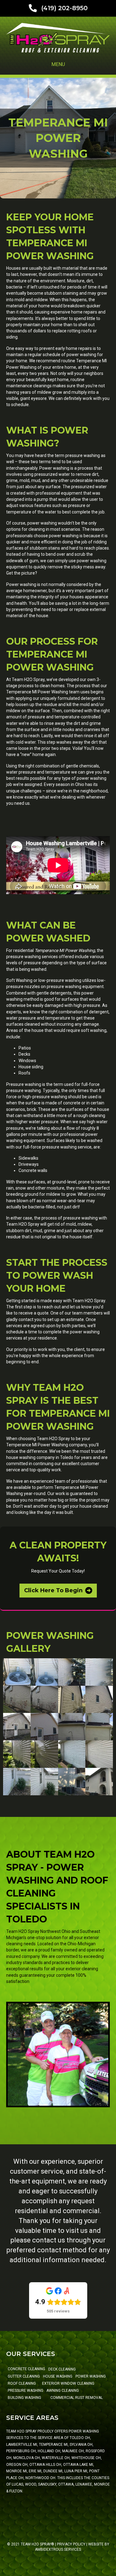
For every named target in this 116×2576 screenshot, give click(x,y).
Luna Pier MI (76, 2471)
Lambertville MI (22, 2445)
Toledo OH (80, 2438)
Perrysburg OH (21, 2451)
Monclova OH (27, 2458)
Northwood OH (40, 2478)
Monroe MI (17, 2471)
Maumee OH (73, 2451)
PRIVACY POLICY (71, 2544)
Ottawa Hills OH (45, 2465)
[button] (58, 1591)
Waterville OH (56, 2458)
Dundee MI (53, 2471)
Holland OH (49, 2451)
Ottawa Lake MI (78, 2465)
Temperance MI (53, 2445)
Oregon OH (17, 2465)
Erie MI (35, 2471)
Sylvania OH (81, 2445)
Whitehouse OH (86, 2458)
